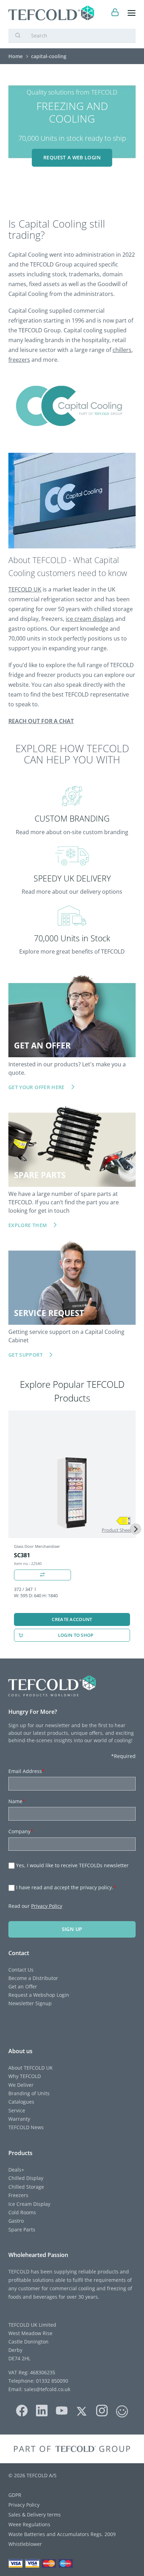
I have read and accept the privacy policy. (66, 1887)
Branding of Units (29, 2093)
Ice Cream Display (29, 2204)
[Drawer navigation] (132, 13)
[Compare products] (42, 1575)
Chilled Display (26, 2178)
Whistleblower (25, 2544)
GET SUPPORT (26, 1355)
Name (17, 1801)
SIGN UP (72, 1929)
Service (17, 2110)
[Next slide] (136, 1529)
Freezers (18, 2195)
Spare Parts (22, 2229)
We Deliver (21, 2085)
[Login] (115, 13)
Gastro (16, 2221)
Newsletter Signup (30, 2003)
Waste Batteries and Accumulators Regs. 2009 (62, 2534)
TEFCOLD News (26, 2127)
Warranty (19, 2119)
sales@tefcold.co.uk (46, 2389)
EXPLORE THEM (28, 1225)
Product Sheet (117, 1530)
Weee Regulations (29, 2524)
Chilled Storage (26, 2187)
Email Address (27, 1771)
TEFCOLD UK (25, 589)
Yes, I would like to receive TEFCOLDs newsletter (72, 1865)
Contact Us (21, 1970)
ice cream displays (90, 619)
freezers (19, 360)
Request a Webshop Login (39, 1995)
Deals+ (16, 2170)
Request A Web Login (72, 157)
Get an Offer (23, 1986)
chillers (122, 350)
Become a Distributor (33, 1978)
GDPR (15, 2495)
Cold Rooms (22, 2212)
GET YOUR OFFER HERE (37, 1087)
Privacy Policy (47, 1906)
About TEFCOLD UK (31, 2068)
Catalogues (21, 2102)
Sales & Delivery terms (35, 2515)
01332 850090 (51, 2381)
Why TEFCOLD (25, 2076)
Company (21, 1831)
